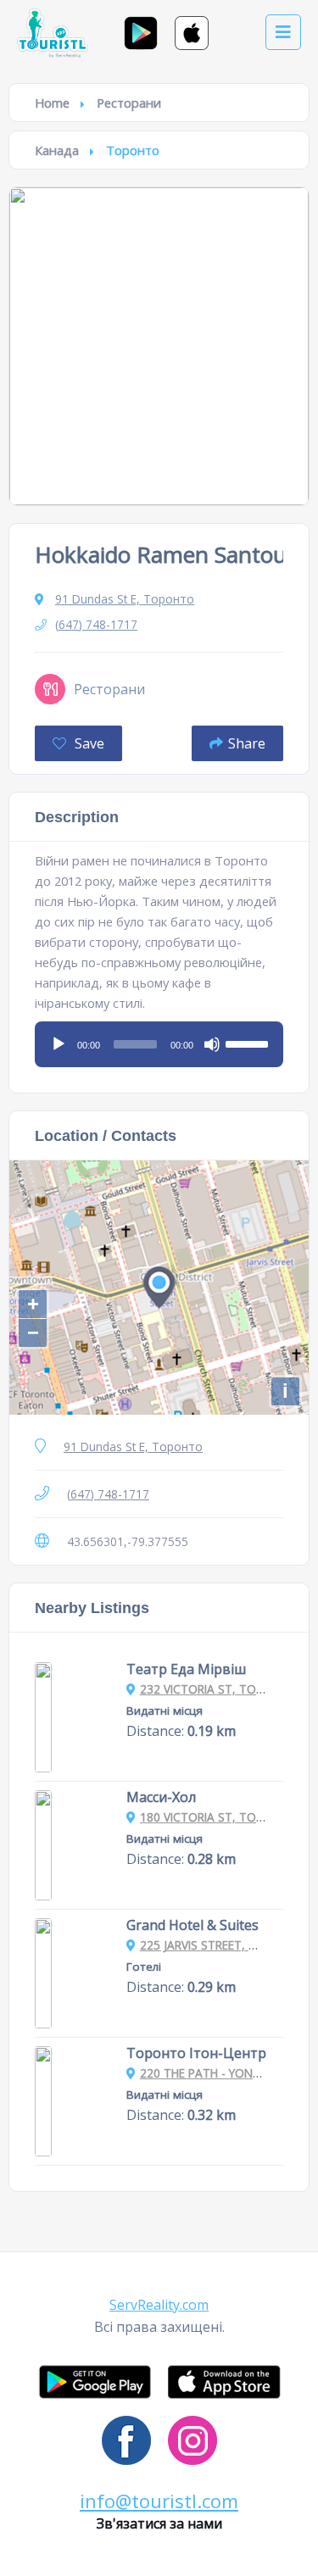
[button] (159, 2305)
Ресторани (129, 103)
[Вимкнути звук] (212, 1044)
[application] (159, 1038)
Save (88, 743)
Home (52, 103)
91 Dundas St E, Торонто (125, 599)
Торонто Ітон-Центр (196, 2053)
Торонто (133, 150)
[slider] (249, 1043)
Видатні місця (165, 1711)
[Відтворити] (59, 1044)
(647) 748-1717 (96, 624)
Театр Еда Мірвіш (186, 1669)
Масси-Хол (161, 1797)
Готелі (144, 1967)
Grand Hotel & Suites (192, 1925)
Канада (57, 150)
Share (247, 743)
